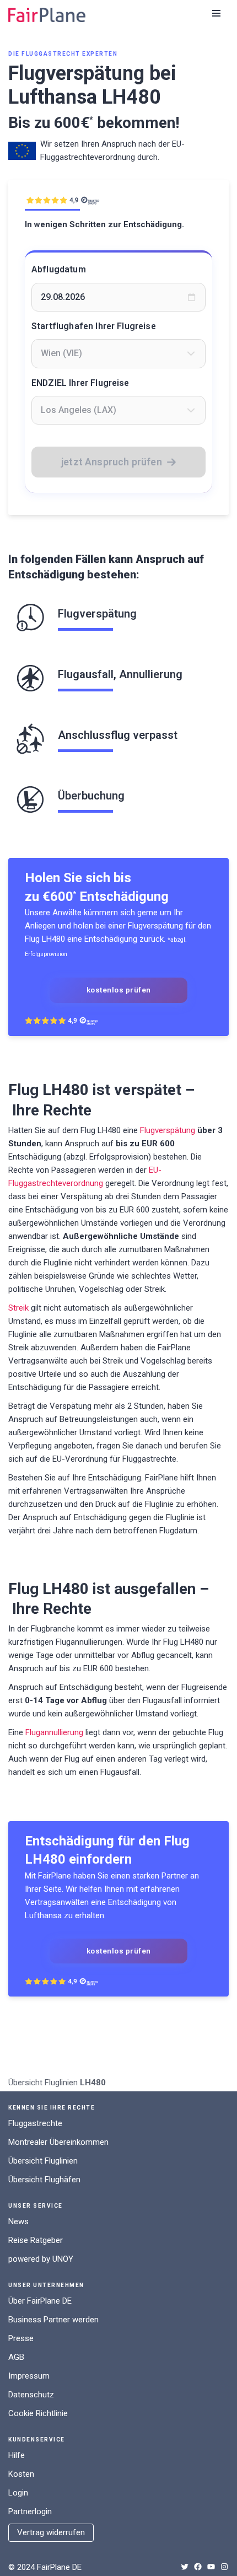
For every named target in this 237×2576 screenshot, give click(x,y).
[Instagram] (224, 2567)
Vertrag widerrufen (51, 2532)
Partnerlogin (30, 2511)
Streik (18, 1308)
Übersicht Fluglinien (43, 2083)
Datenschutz (31, 2395)
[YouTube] (211, 2567)
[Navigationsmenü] (216, 13)
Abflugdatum (59, 269)
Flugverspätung (168, 1130)
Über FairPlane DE (40, 2301)
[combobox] (118, 353)
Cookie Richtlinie (38, 2413)
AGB (16, 2357)
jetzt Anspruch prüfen (112, 462)
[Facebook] (198, 2567)
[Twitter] (185, 2567)
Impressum (29, 2376)
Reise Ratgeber (36, 2240)
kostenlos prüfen (119, 990)
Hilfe (17, 2455)
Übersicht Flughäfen (44, 2180)
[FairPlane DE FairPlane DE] (47, 15)
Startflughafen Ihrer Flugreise (94, 326)
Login (18, 2493)
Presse (21, 2338)
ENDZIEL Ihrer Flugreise (80, 383)
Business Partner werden (53, 2320)
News (18, 2221)
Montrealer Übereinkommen (58, 2142)
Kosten (21, 2474)
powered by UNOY (41, 2259)
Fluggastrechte (35, 2123)
